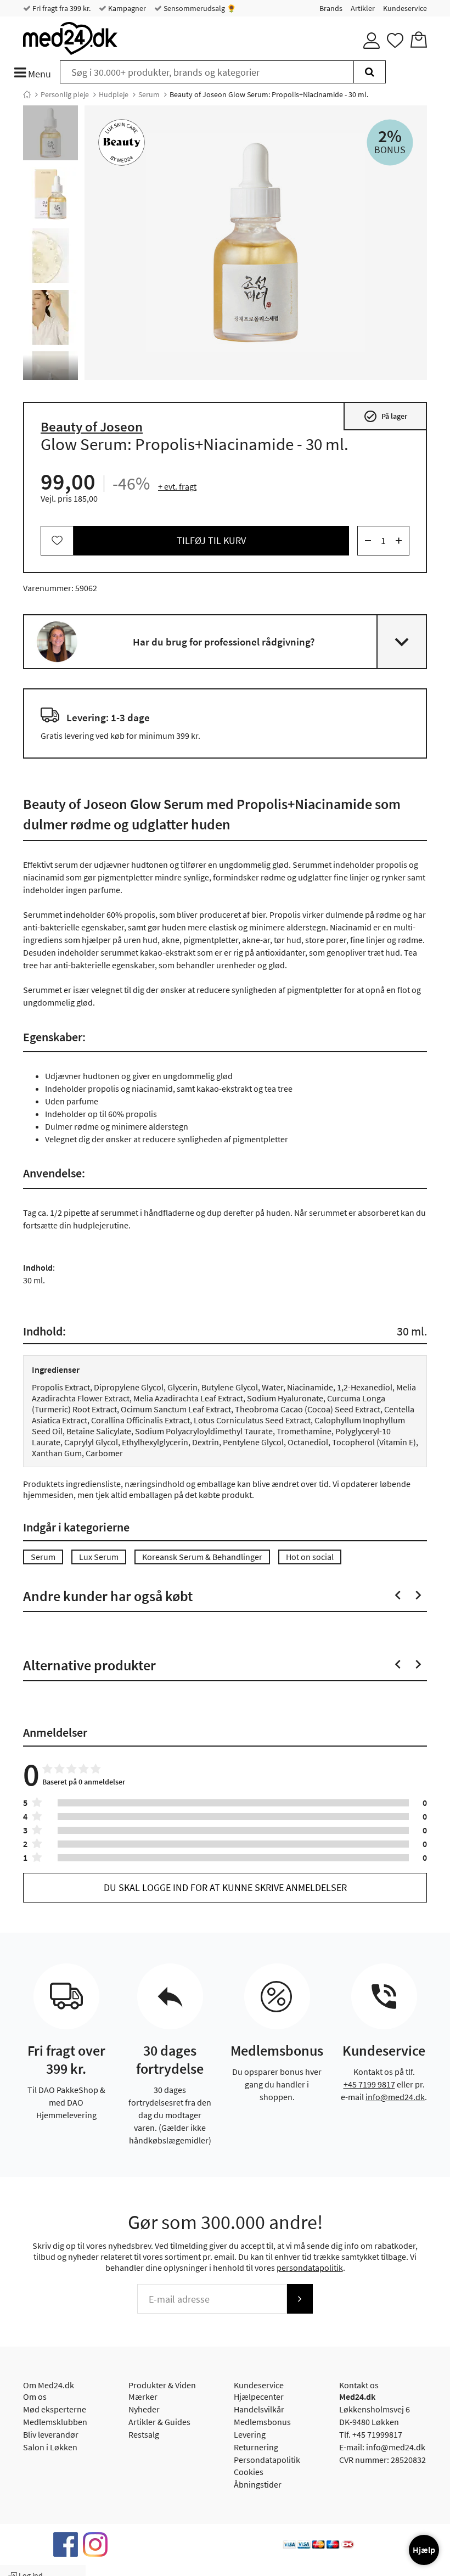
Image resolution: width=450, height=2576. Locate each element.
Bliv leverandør (51, 2434)
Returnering (256, 2447)
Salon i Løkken (50, 2447)
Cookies (249, 2472)
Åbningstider (258, 2484)
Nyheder (144, 2409)
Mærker (143, 2397)
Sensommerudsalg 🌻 (199, 8)
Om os (35, 2397)
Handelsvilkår (259, 2409)
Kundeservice (405, 8)
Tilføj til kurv (211, 540)
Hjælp (424, 2550)
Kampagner (126, 8)
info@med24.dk (395, 2097)
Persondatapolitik (267, 2460)
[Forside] (27, 94)
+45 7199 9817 (369, 2084)
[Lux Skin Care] (122, 142)
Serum (149, 94)
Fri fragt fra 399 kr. (61, 8)
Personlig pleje (65, 94)
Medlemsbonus (262, 2422)
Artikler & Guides (159, 2422)
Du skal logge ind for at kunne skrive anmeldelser (225, 1887)
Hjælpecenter (259, 2397)
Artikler (363, 8)
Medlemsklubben (55, 2422)
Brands (331, 8)
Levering (250, 2434)
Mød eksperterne (55, 2409)
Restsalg (144, 2434)
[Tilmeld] (300, 2299)
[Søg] (370, 72)
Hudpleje (114, 94)
